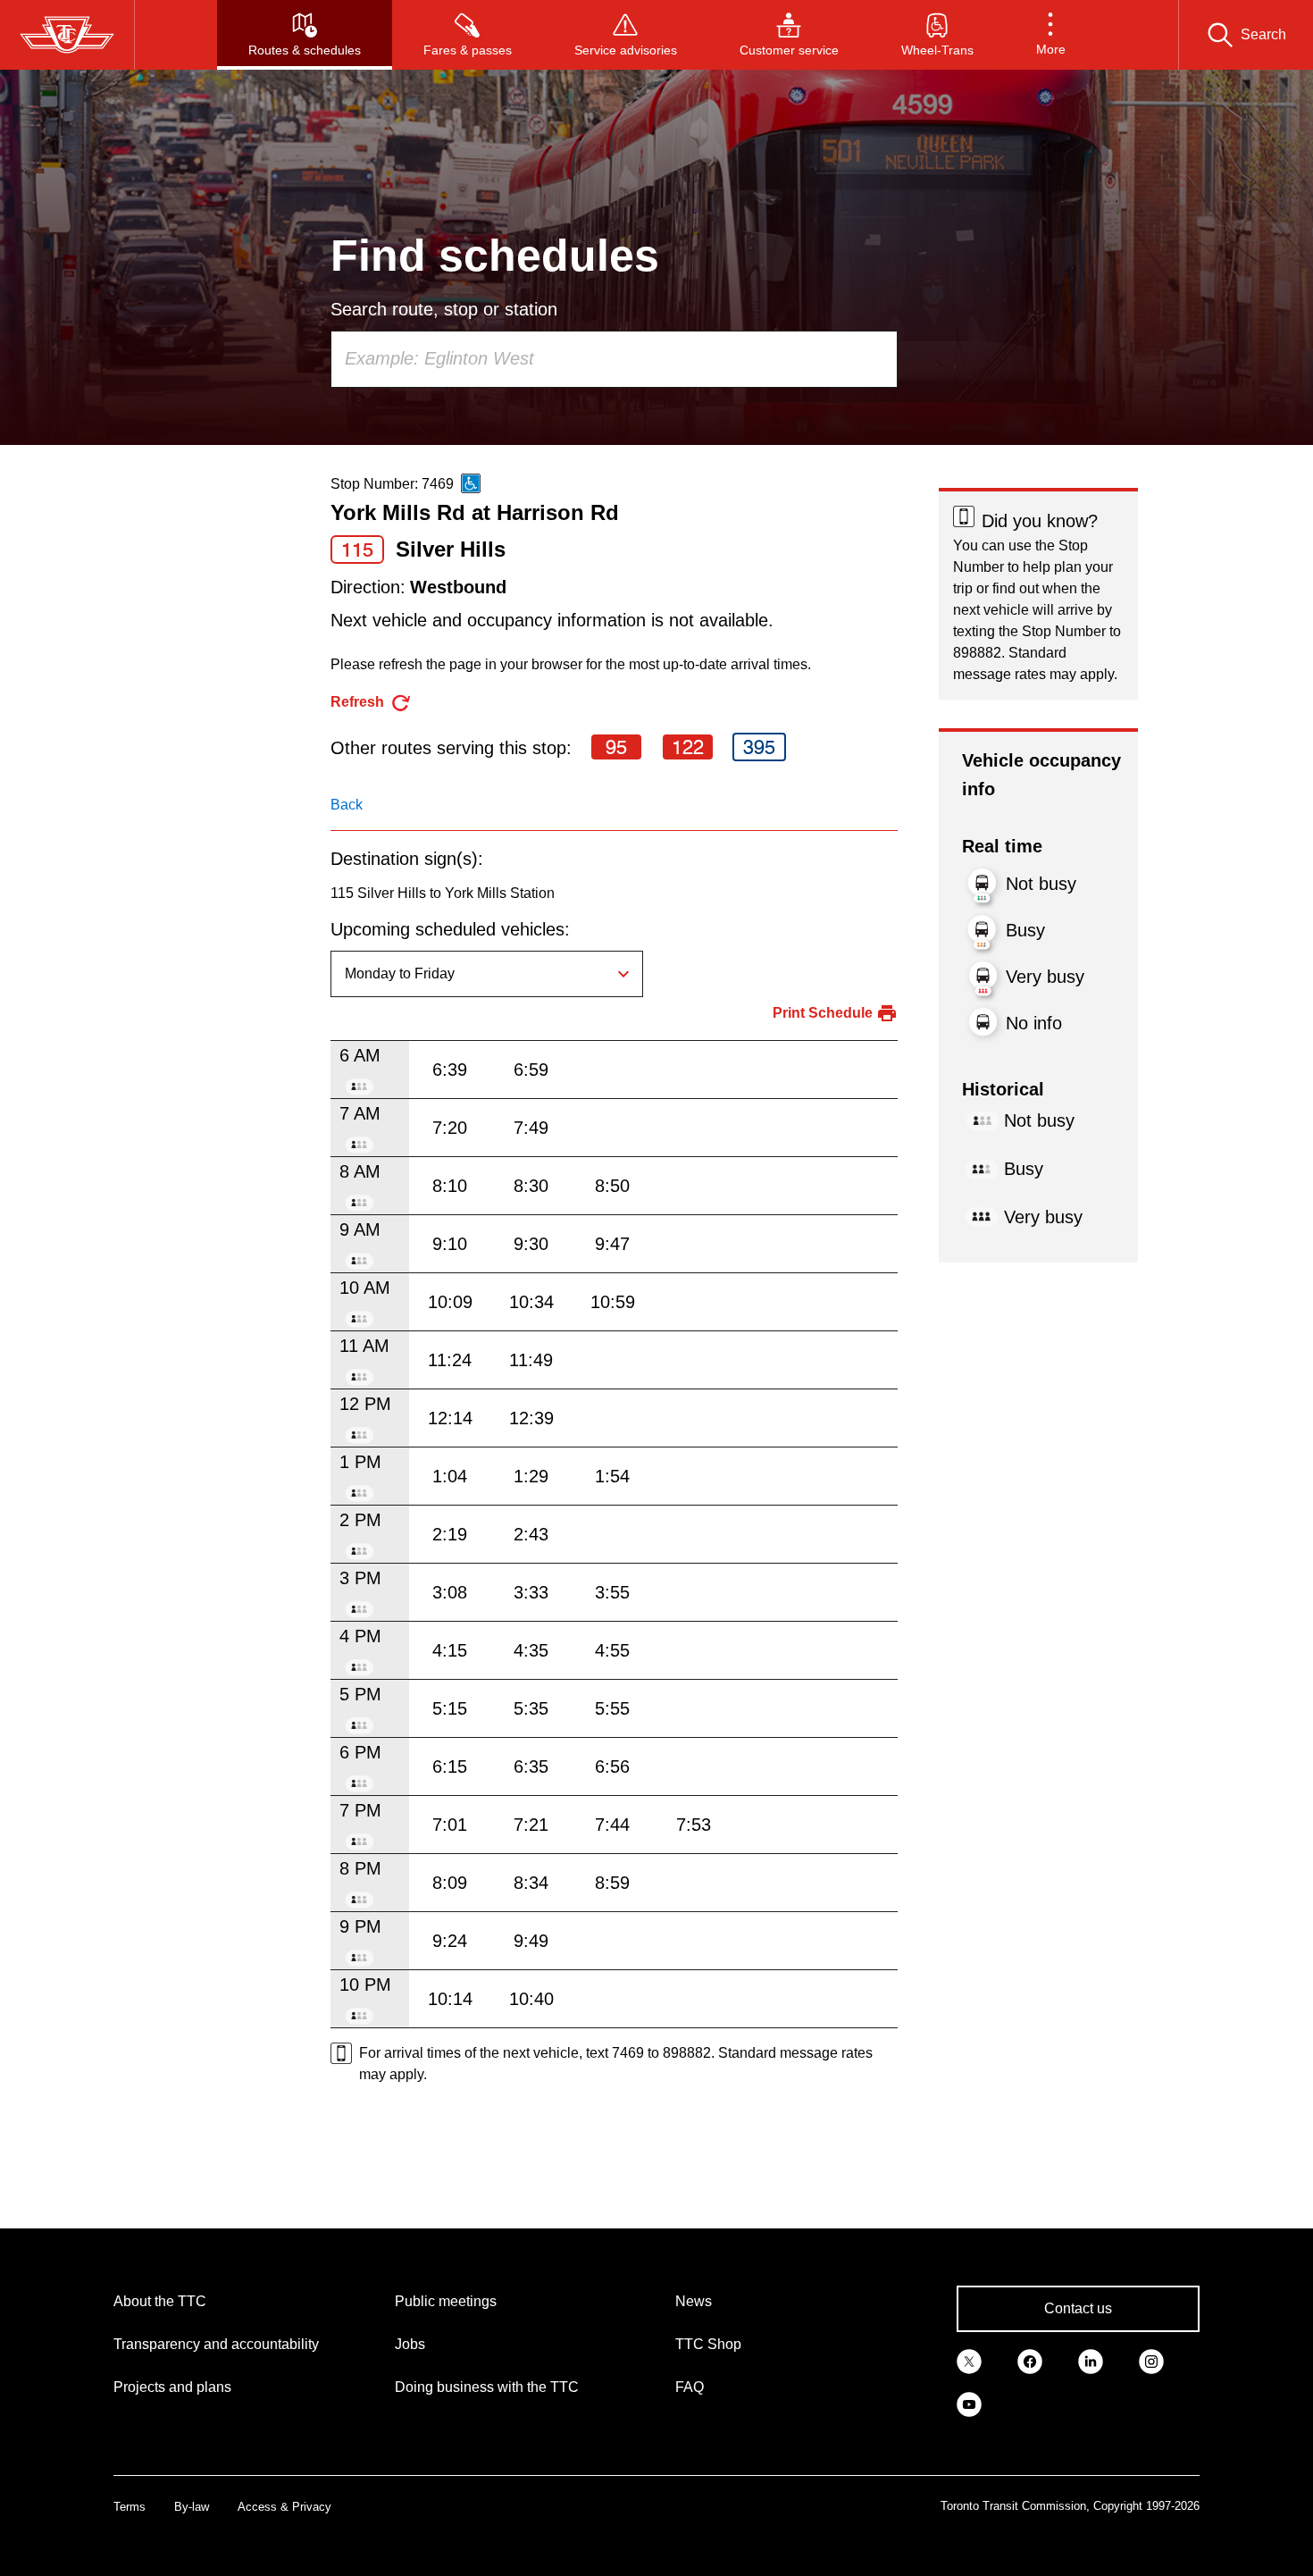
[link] (969, 2361)
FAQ (690, 2387)
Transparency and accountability (216, 2344)
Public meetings (446, 2301)
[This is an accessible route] (471, 483)
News (694, 2301)
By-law (192, 2507)
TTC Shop (708, 2344)
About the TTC (160, 2301)
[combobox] (614, 359)
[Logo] (67, 35)
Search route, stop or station (444, 309)
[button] (1051, 35)
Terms (130, 2507)
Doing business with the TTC (487, 2387)
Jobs (410, 2344)
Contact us (1078, 2308)
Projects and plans (172, 2387)
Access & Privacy (284, 2507)
